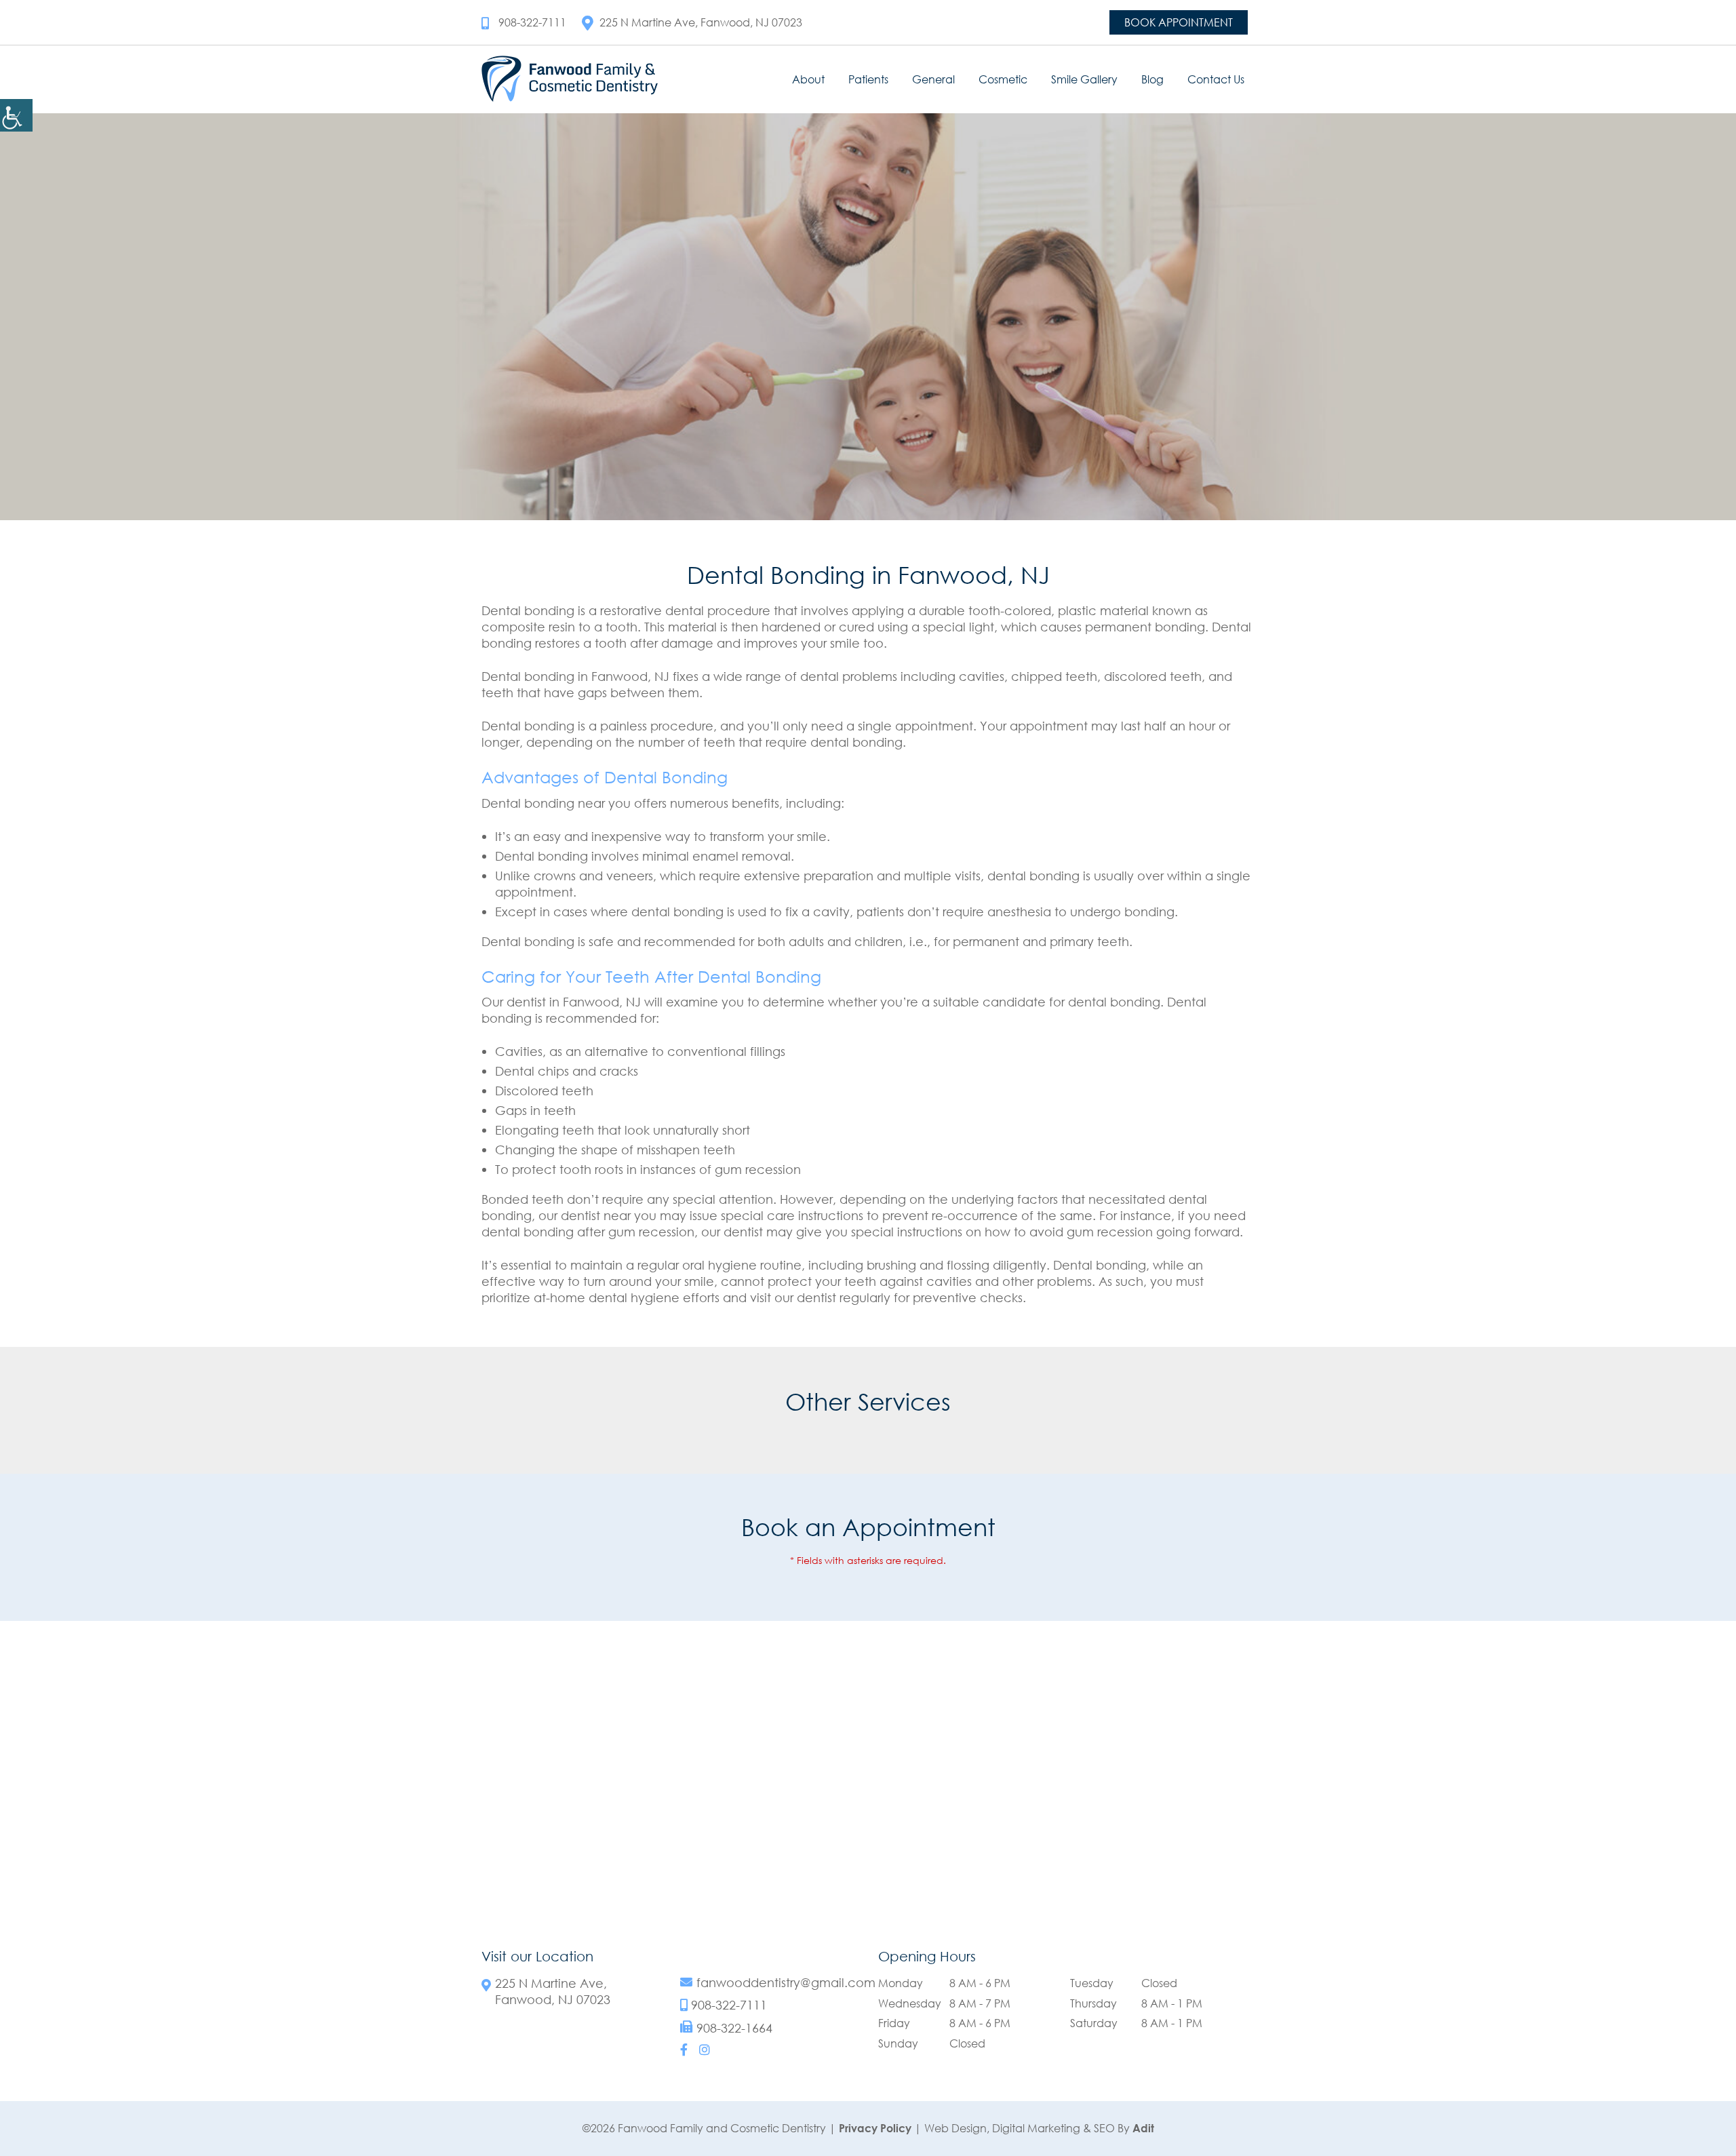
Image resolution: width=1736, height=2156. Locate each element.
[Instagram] (705, 2050)
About (808, 79)
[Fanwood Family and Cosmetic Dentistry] (570, 79)
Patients (868, 79)
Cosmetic (1003, 79)
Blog (1152, 79)
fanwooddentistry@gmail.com (786, 1983)
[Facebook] (684, 2050)
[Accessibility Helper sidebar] (16, 115)
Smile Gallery (1084, 79)
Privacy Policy (875, 2128)
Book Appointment (1179, 22)
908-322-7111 (532, 22)
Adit (1143, 2128)
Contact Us (1216, 79)
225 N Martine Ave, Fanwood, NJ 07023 (701, 22)
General (933, 79)
